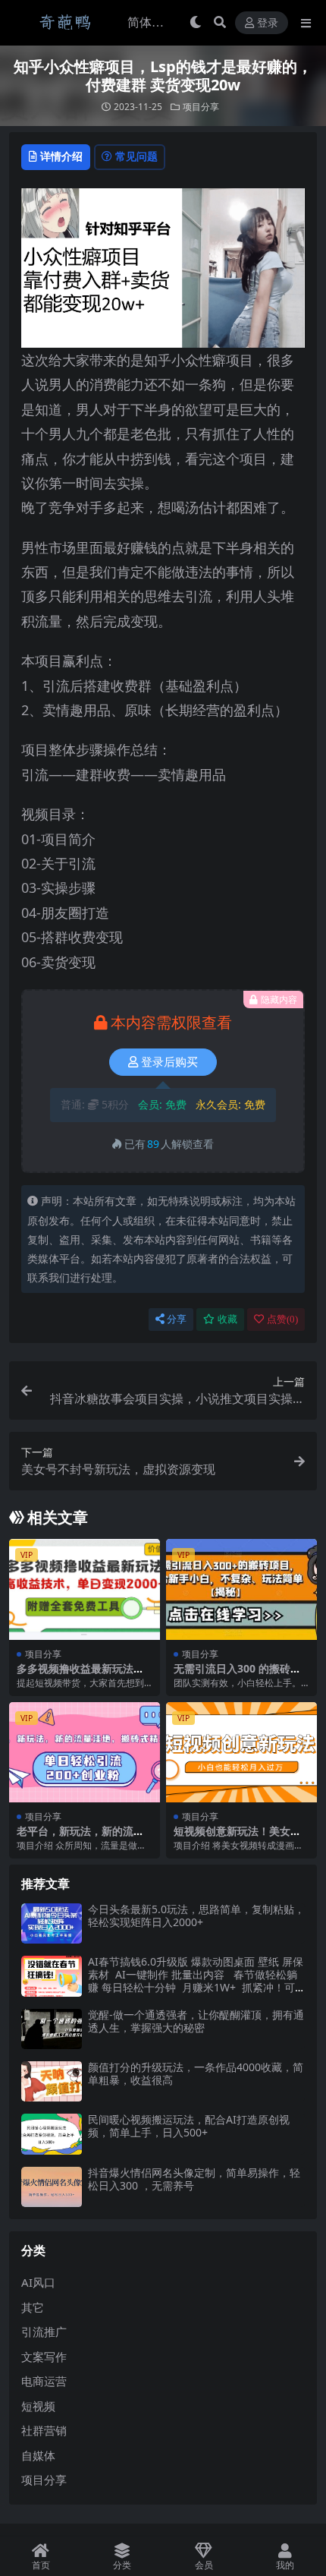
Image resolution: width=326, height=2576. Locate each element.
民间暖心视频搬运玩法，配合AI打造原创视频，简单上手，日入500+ (189, 2126)
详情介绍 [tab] (61, 156)
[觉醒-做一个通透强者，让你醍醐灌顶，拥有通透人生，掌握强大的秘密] (52, 2029)
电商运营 (44, 2381)
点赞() (282, 1319)
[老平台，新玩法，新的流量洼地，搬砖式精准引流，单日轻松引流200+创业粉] (85, 1753)
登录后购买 (169, 1062)
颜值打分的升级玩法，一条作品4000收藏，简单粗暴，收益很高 (196, 2073)
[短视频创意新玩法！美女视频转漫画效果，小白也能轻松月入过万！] (241, 1753)
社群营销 (44, 2430)
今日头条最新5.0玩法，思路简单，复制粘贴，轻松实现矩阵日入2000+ (196, 1915)
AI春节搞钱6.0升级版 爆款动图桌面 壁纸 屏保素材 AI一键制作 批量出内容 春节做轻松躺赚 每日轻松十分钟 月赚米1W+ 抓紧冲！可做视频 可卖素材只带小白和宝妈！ (196, 1980)
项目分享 (201, 107)
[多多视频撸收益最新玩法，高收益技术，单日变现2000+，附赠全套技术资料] (85, 1589)
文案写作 (44, 2357)
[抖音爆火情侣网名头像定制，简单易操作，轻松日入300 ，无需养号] (52, 2187)
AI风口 (38, 2282)
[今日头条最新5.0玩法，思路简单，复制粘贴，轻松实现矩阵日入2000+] (52, 1923)
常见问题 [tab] (136, 156)
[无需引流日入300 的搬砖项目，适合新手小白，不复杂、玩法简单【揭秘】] (241, 1589)
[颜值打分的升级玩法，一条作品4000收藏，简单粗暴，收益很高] (52, 2081)
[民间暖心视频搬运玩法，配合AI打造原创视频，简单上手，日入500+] (52, 2134)
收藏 (227, 1319)
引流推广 (44, 2332)
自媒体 (38, 2455)
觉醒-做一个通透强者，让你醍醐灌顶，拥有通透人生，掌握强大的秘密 (196, 2021)
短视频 (38, 2406)
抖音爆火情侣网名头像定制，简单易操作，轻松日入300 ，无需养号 (194, 2179)
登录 (268, 23)
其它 (33, 2307)
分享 (177, 1319)
